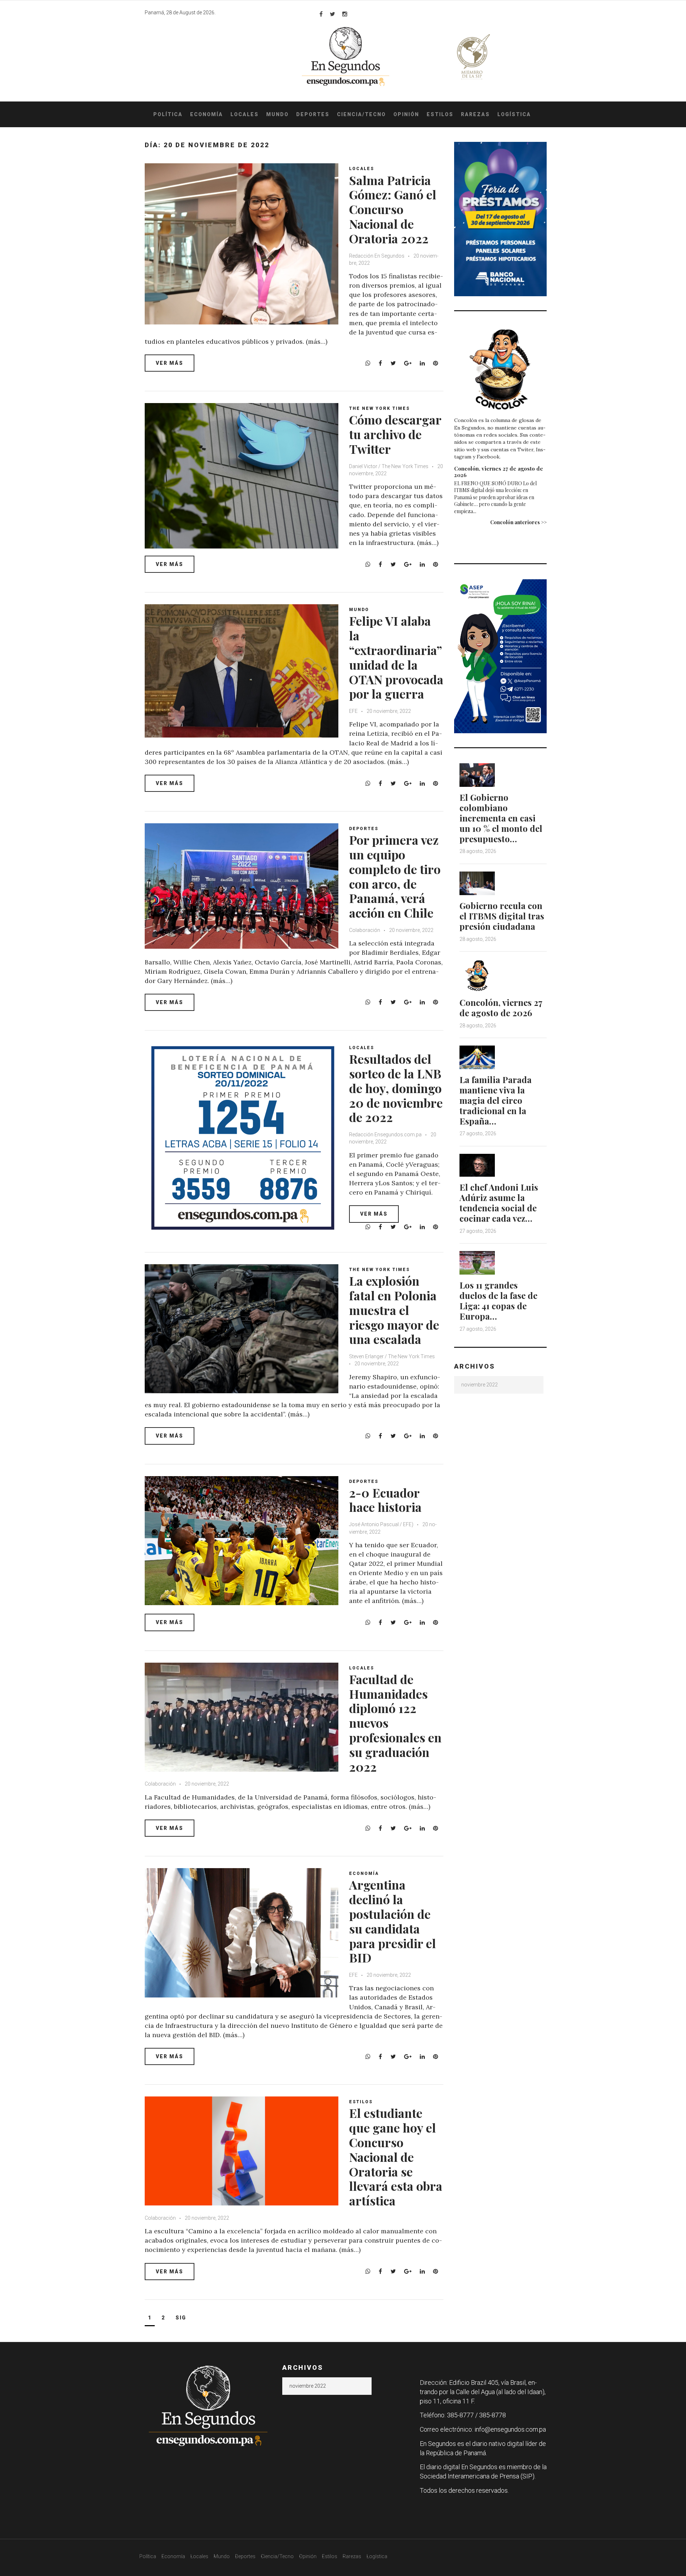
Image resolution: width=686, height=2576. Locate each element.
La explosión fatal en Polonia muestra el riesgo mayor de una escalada (394, 1310)
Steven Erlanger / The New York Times (392, 1356)
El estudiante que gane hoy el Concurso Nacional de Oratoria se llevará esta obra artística (396, 2157)
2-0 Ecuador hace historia (385, 1500)
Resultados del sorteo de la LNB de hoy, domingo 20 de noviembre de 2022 (396, 1088)
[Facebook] (321, 14)
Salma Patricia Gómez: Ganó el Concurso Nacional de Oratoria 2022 (393, 209)
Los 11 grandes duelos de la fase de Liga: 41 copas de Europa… (498, 1300)
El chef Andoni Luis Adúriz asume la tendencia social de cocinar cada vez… (499, 1202)
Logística (514, 114)
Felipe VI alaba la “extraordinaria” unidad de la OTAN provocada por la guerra (396, 657)
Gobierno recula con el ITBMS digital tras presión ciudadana (502, 916)
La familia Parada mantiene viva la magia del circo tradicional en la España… (496, 1100)
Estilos (440, 114)
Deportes (313, 114)
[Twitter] (332, 14)
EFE (353, 711)
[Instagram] (345, 14)
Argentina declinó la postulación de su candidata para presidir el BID (392, 1921)
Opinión (406, 114)
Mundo (277, 114)
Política (168, 114)
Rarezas (475, 114)
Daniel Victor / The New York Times (389, 466)
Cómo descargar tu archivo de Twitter (395, 434)
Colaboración (365, 930)
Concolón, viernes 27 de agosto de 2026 (499, 472)
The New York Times (379, 408)
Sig (181, 2318)
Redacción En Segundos (377, 256)
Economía (207, 114)
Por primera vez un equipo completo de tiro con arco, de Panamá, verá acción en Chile (395, 876)
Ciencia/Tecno (361, 114)
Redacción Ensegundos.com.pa (385, 1135)
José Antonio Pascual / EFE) (381, 1524)
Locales (245, 114)
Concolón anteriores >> (518, 522)
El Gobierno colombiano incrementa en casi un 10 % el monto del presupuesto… (501, 818)
